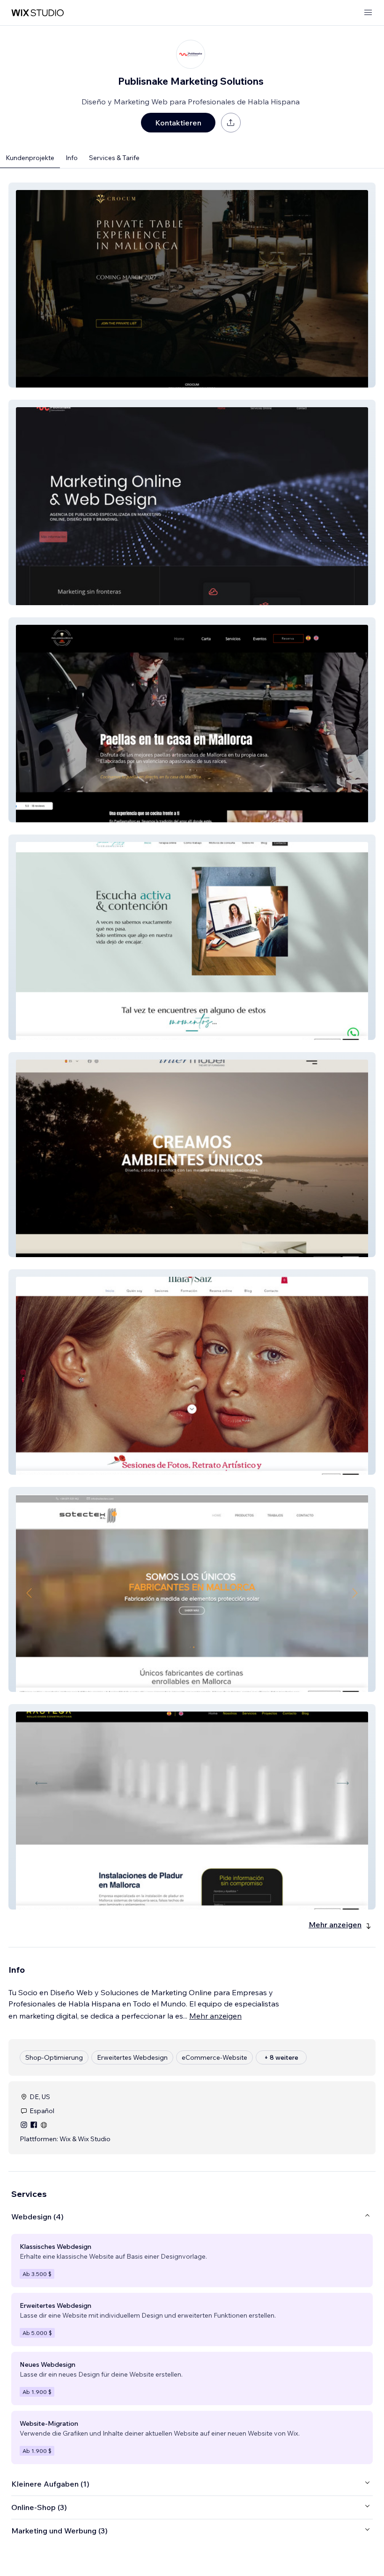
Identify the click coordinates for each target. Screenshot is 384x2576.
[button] (192, 285)
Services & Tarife (114, 158)
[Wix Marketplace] (37, 13)
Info (72, 158)
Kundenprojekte (30, 158)
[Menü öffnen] (368, 13)
